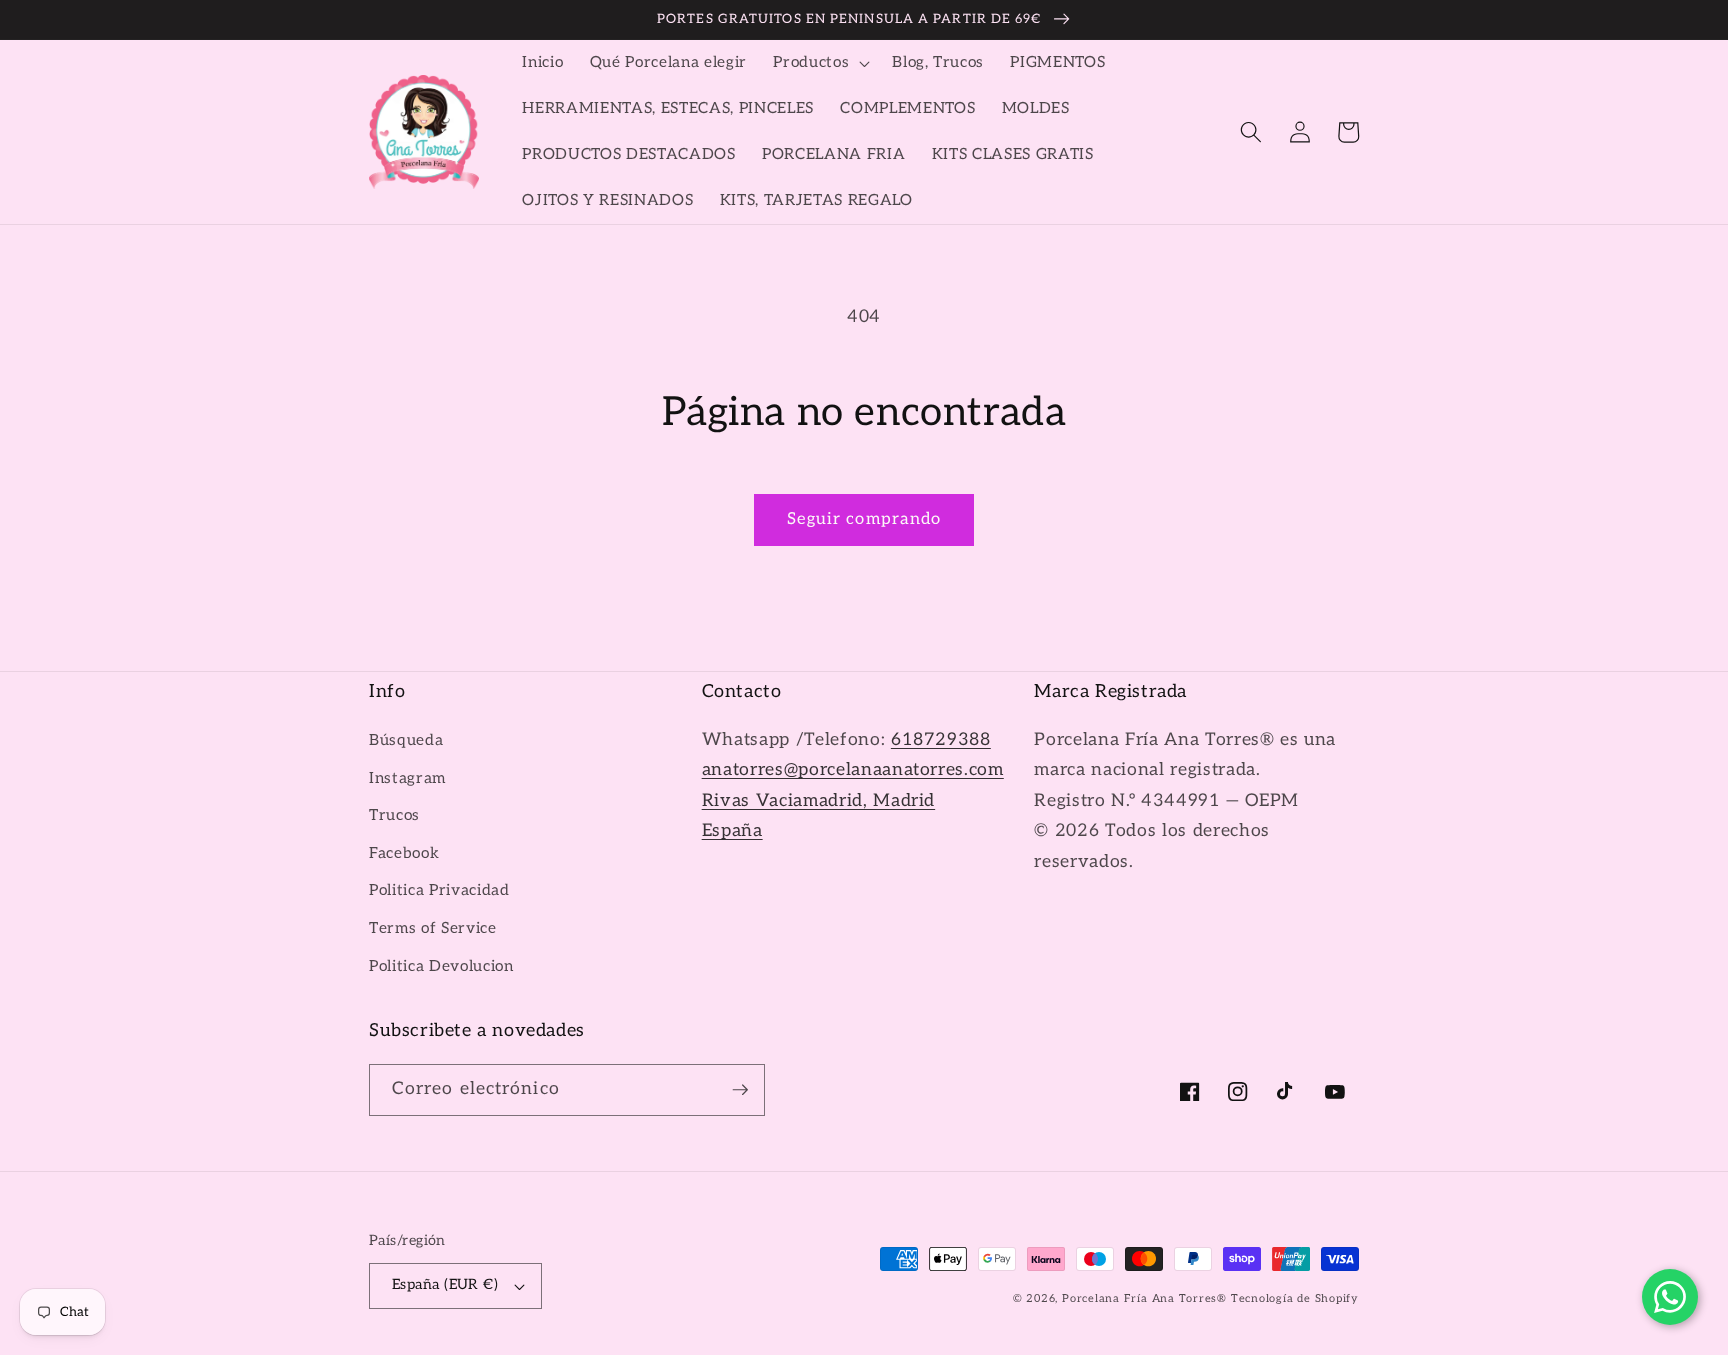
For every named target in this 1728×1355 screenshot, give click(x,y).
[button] (819, 63)
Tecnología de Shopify (1295, 1298)
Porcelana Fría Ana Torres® (1144, 1298)
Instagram (407, 778)
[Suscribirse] (740, 1090)
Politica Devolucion (441, 966)
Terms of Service (433, 928)
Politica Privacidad (439, 890)
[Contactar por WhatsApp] (1670, 1297)
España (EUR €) (445, 1284)
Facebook (404, 853)
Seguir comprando (864, 519)
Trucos (394, 815)
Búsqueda (406, 740)
